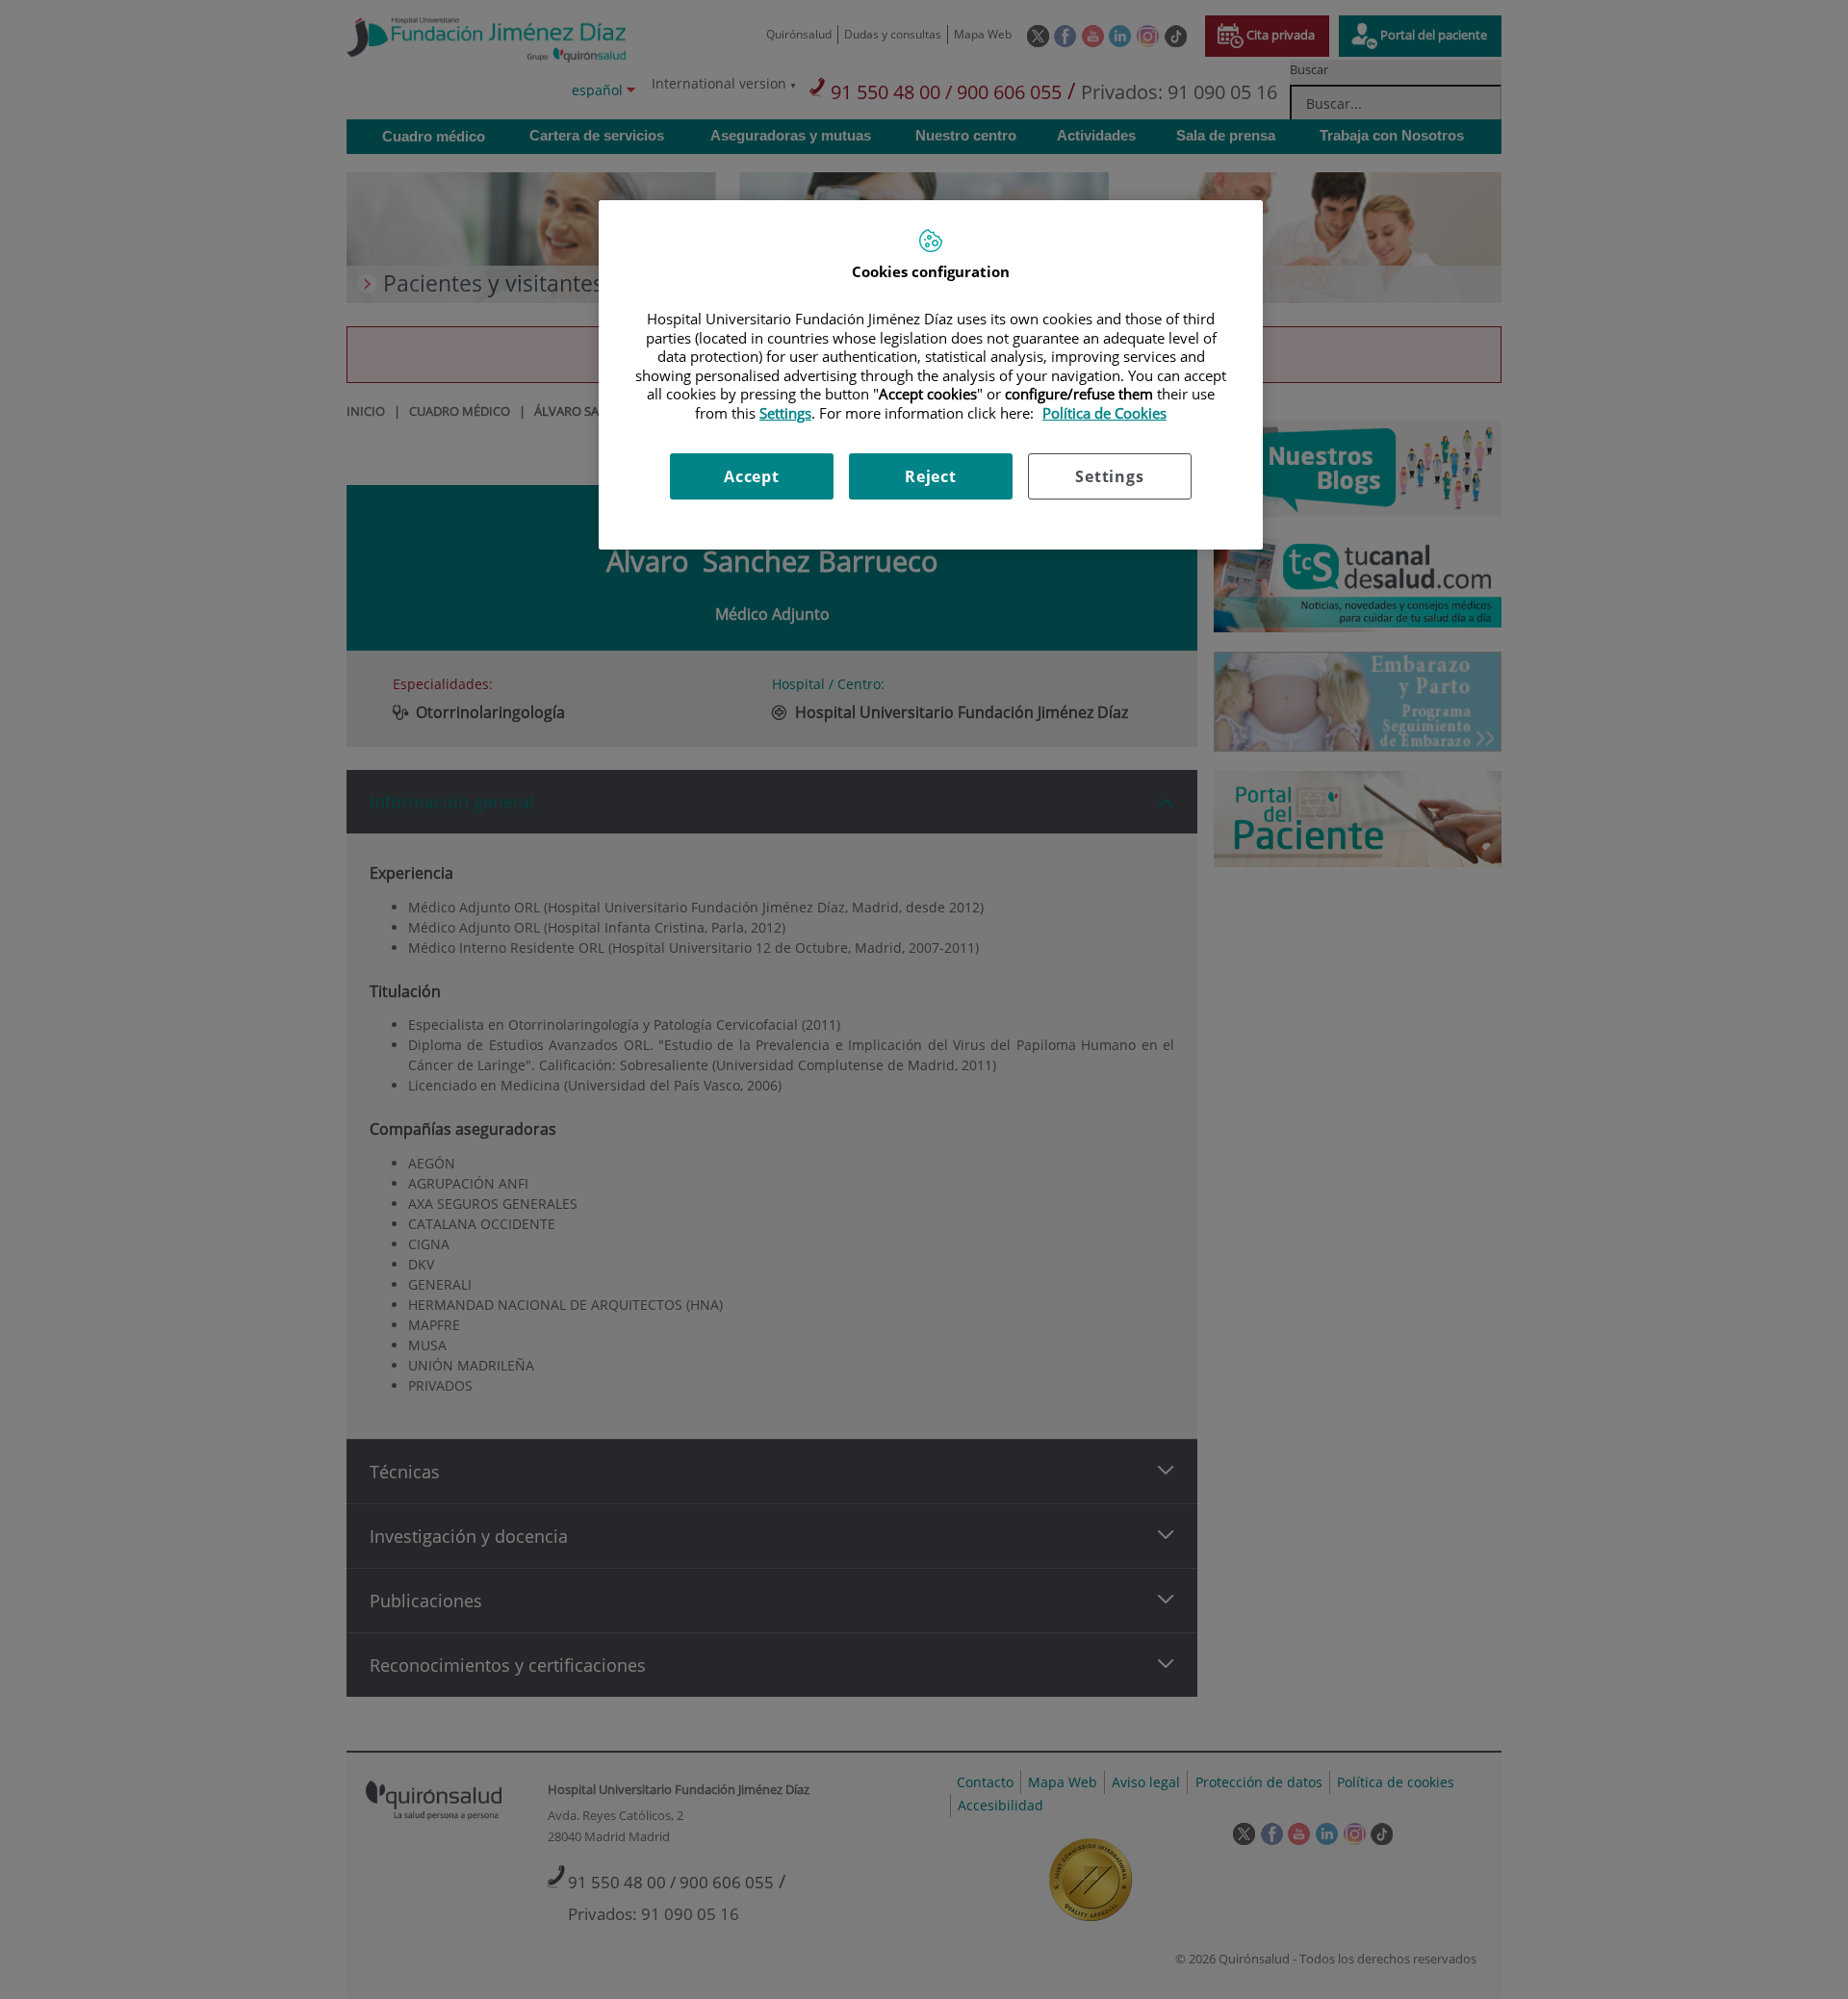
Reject (931, 476)
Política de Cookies (1104, 413)
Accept (752, 476)
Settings (1109, 476)
